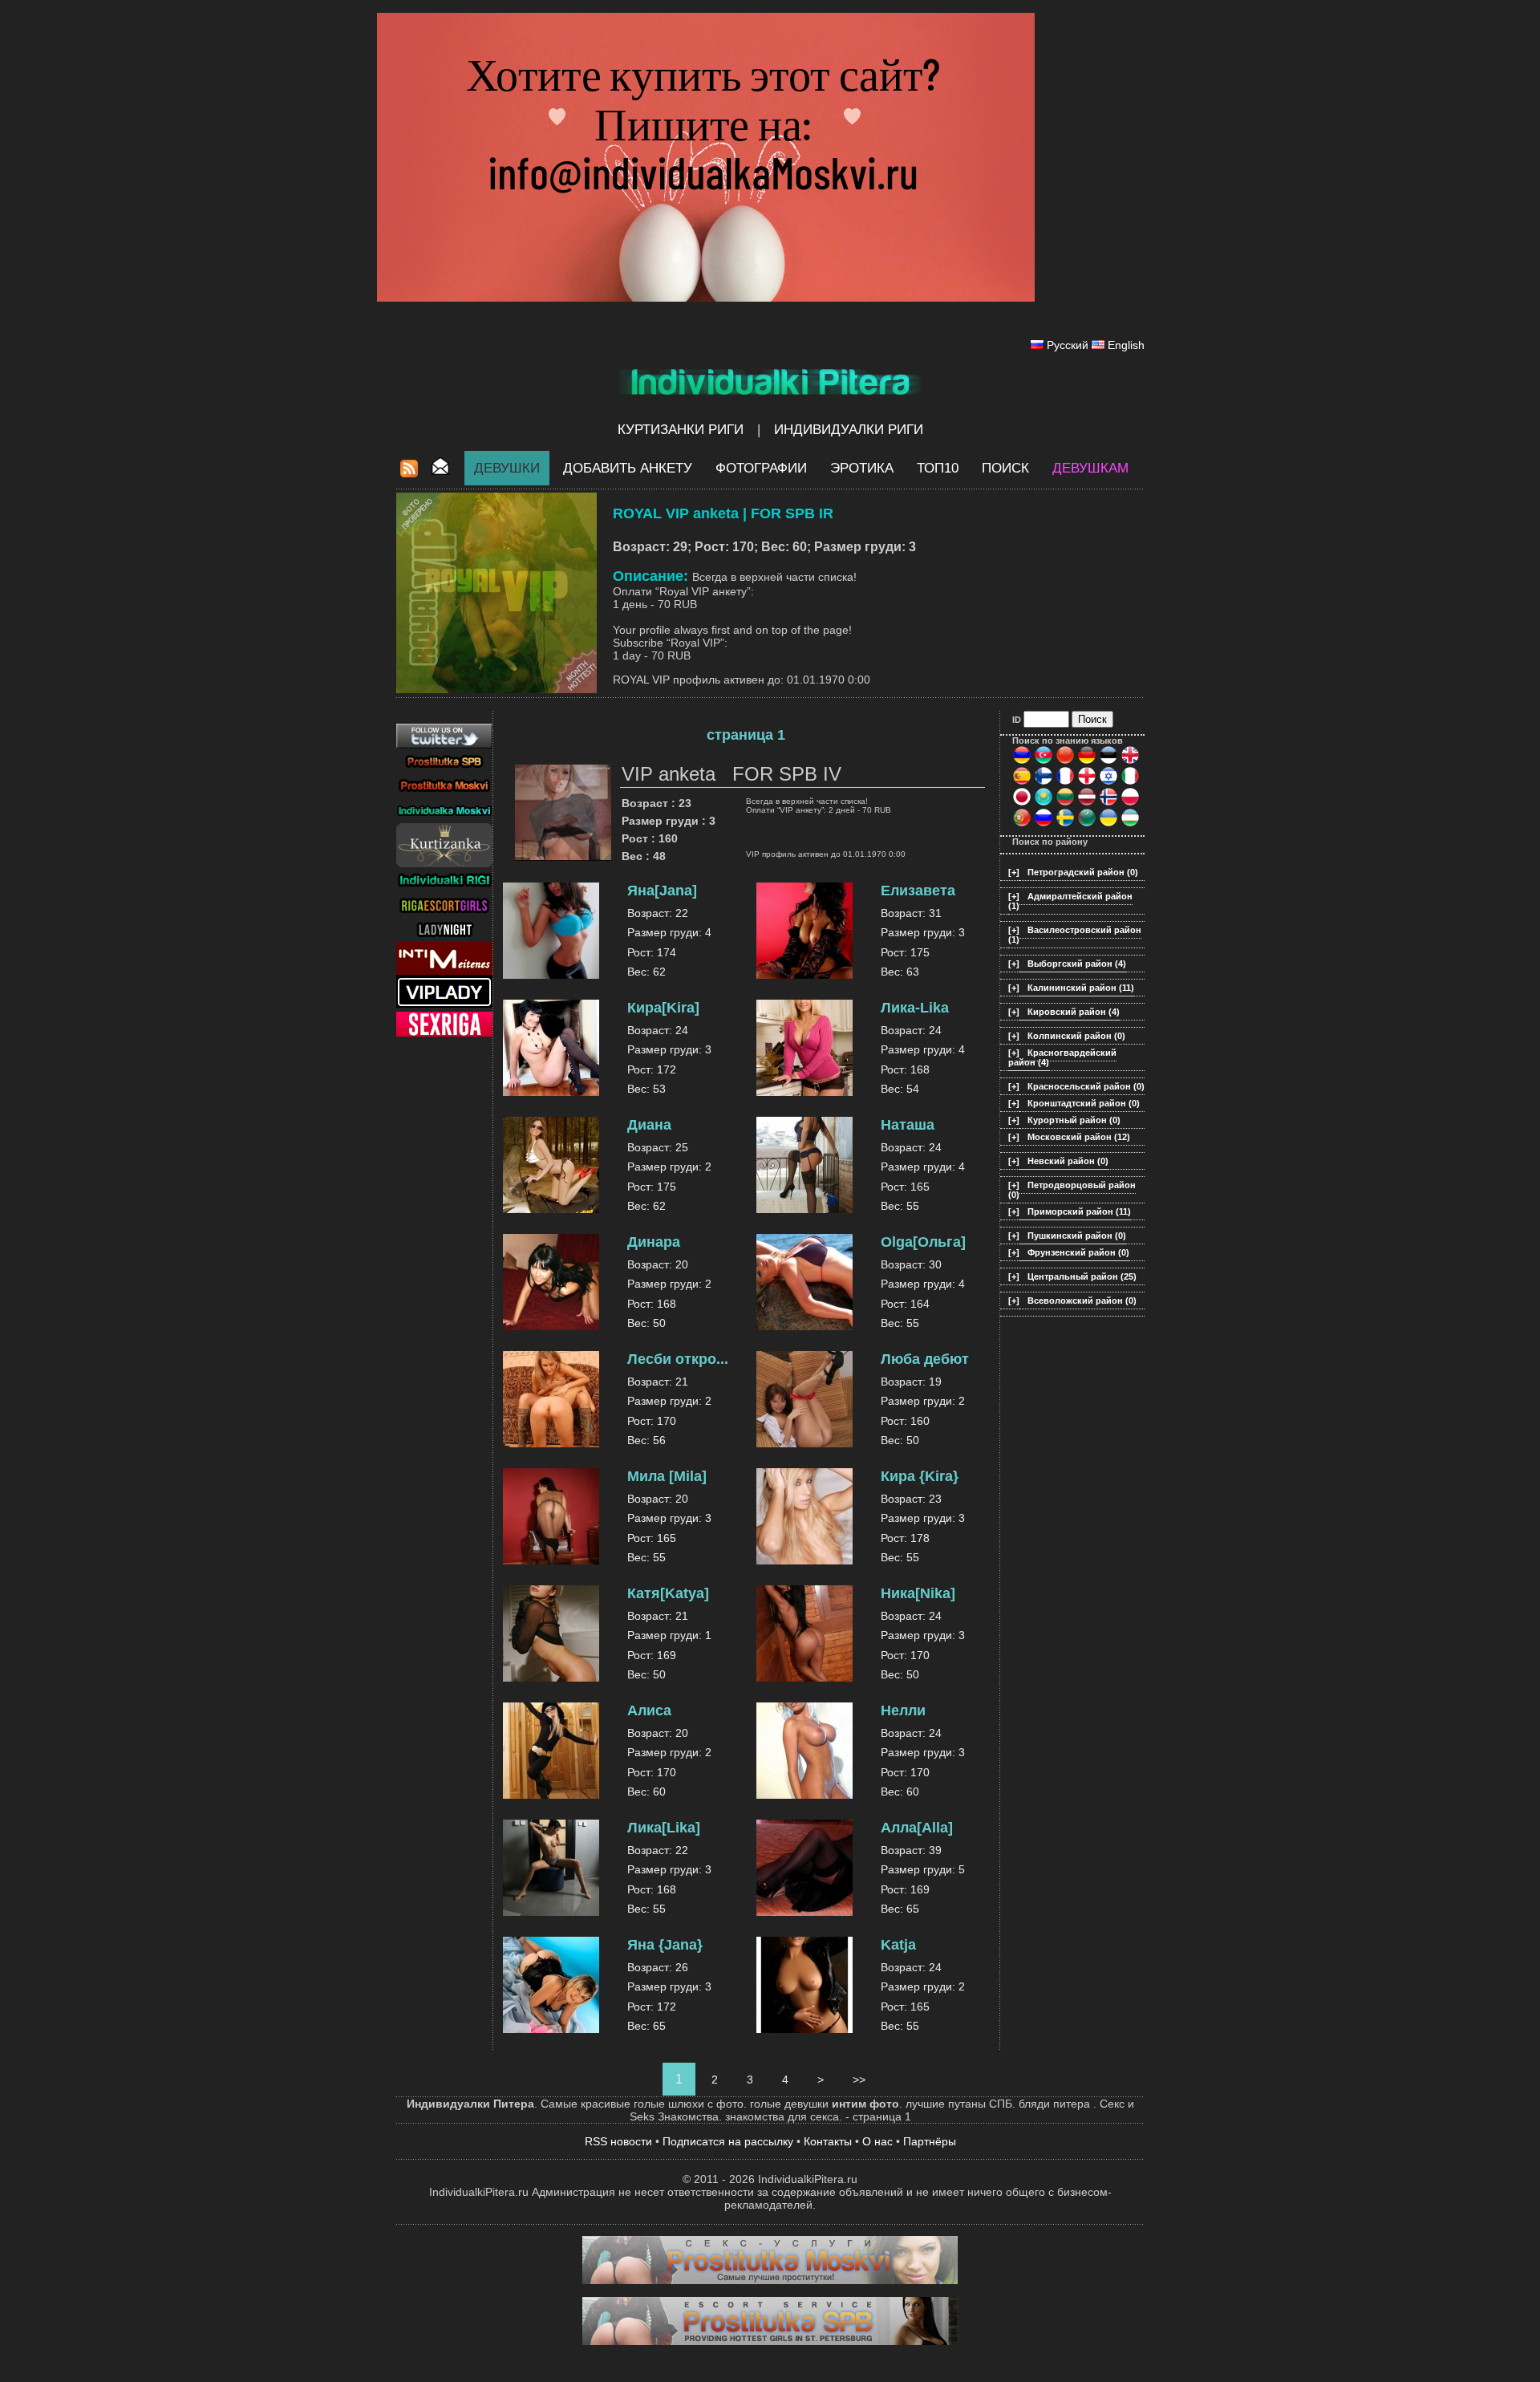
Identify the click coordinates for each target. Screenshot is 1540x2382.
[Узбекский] (1130, 824)
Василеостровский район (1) (1075, 935)
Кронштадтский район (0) (1084, 1103)
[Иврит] (1108, 782)
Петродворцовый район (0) (1072, 1190)
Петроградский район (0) (1083, 872)
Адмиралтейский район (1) (1070, 901)
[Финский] (1044, 782)
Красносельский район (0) (1086, 1086)
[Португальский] (1022, 824)
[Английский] (1130, 761)
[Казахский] (1044, 803)
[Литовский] (1065, 803)
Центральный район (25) (1082, 1276)
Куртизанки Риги (681, 430)
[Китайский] (1065, 761)
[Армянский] (1022, 761)
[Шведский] (1065, 824)
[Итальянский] (1130, 782)
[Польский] (1130, 803)
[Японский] (1022, 803)
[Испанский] (1022, 782)
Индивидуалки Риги (849, 430)
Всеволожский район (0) (1082, 1301)
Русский (1068, 345)
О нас (877, 2141)
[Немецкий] (1087, 761)
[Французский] (1065, 782)
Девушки (507, 468)
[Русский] (1044, 824)
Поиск (1005, 468)
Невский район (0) (1068, 1161)
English (1126, 345)
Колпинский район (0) (1076, 1036)
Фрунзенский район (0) (1078, 1252)
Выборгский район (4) (1077, 964)
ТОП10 (938, 468)
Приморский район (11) (1079, 1211)
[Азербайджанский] (1044, 761)
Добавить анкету (628, 468)
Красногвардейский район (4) (1062, 1057)
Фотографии (761, 468)
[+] (1014, 872)
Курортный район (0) (1074, 1120)
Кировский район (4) (1074, 1012)
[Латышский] (1087, 803)
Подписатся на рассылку (728, 2141)
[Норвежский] (1108, 803)
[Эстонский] (1108, 761)
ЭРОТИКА (862, 468)
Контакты (828, 2141)
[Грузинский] (1087, 782)
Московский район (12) (1079, 1137)
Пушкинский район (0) (1077, 1236)
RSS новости (618, 2141)
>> (859, 2080)
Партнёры (930, 2141)
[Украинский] (1108, 824)
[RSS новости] (409, 473)
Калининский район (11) (1081, 988)
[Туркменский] (1087, 824)
